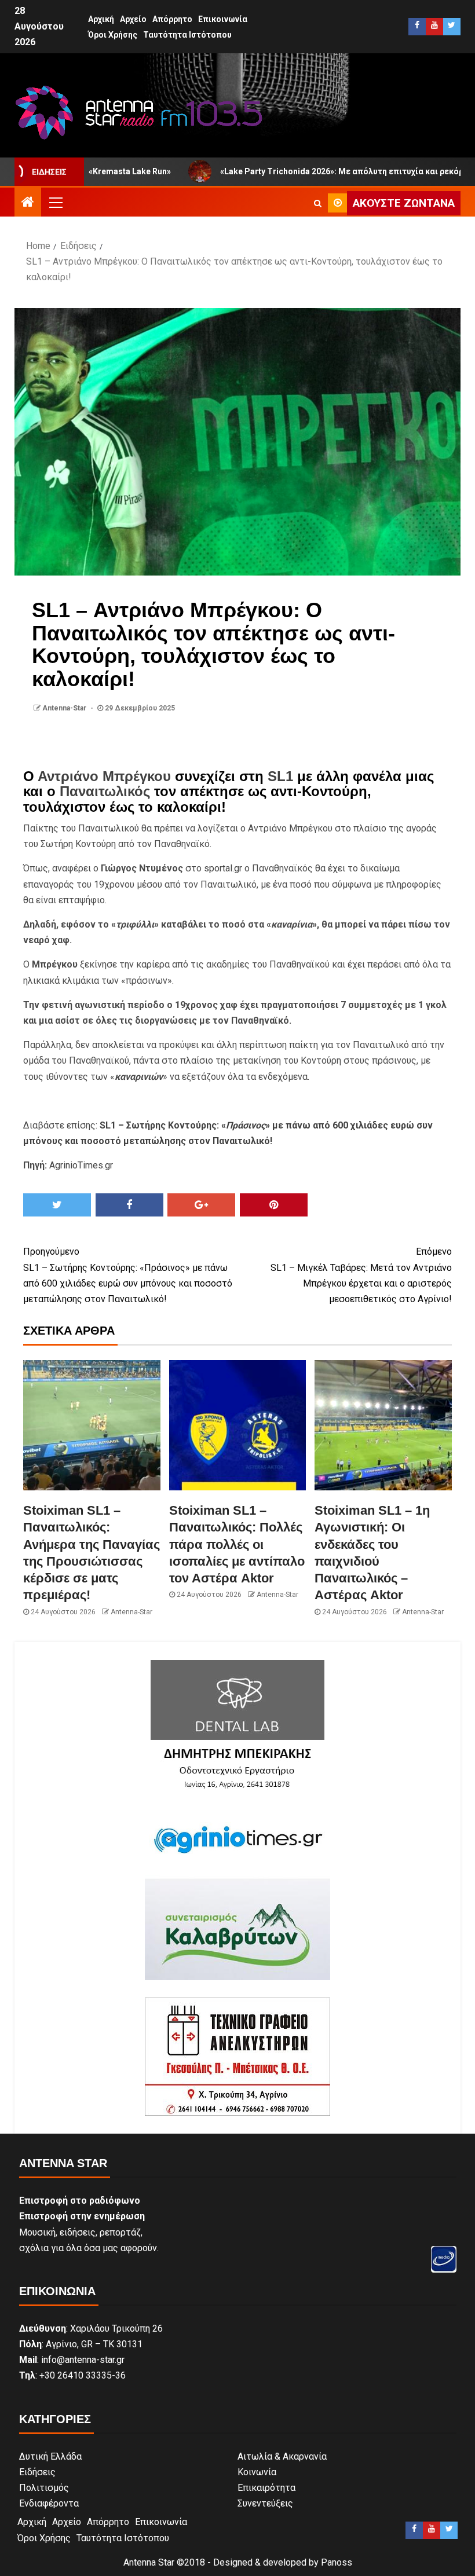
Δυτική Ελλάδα (50, 2456)
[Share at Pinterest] (274, 1205)
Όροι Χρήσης (113, 35)
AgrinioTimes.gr (81, 1165)
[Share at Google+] (201, 1205)
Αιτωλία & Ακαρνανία (282, 2456)
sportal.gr (223, 868)
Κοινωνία (257, 2472)
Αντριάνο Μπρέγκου (104, 776)
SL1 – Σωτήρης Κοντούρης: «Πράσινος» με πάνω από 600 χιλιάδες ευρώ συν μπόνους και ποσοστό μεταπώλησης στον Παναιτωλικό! (128, 1275)
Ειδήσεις (37, 2472)
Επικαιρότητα (266, 2488)
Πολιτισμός (44, 2488)
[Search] (318, 203)
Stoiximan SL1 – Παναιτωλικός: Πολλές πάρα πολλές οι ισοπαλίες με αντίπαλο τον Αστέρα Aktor (237, 1544)
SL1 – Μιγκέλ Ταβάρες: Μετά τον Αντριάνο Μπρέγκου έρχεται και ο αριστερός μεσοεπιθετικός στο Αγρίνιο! (361, 1275)
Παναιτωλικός (105, 791)
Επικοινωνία (223, 19)
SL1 (280, 776)
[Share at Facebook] (129, 1205)
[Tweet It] (57, 1205)
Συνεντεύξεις (265, 2503)
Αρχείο (133, 19)
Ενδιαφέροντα (49, 2503)
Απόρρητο (172, 19)
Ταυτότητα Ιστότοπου (187, 35)
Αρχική (101, 19)
